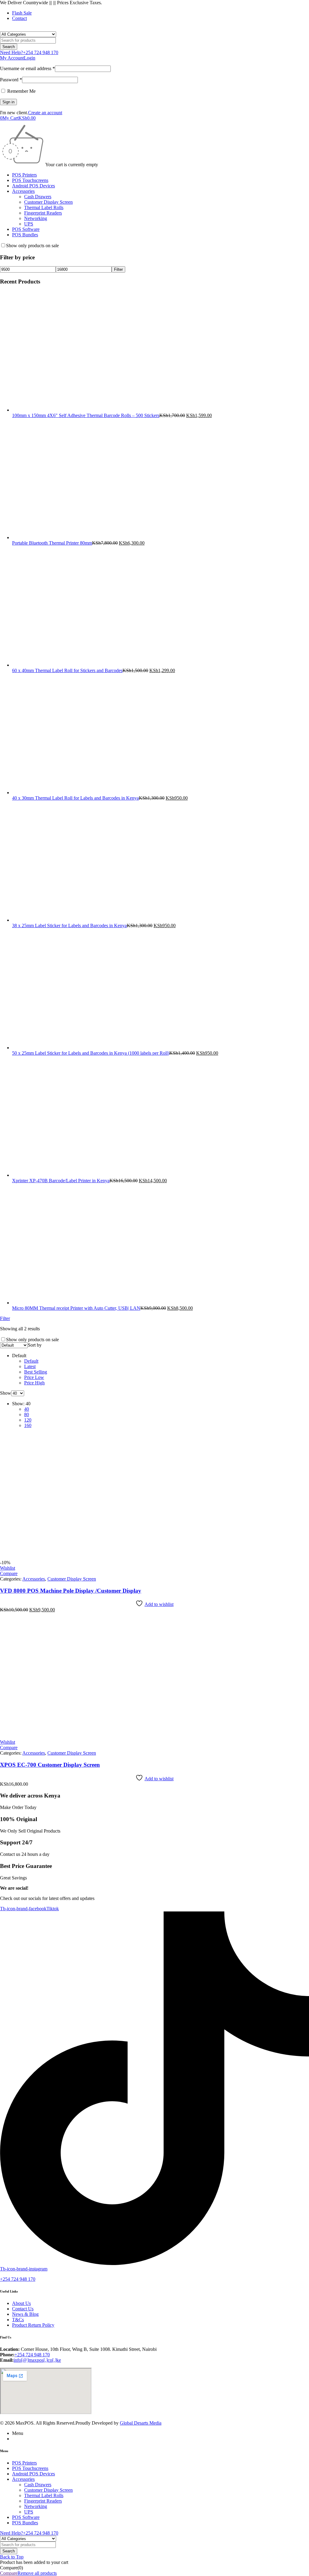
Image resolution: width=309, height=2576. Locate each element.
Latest (30, 1366)
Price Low (34, 1377)
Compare (9, 2573)
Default (31, 1361)
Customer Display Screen (72, 1579)
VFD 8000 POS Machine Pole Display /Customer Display (71, 1591)
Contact (19, 18)
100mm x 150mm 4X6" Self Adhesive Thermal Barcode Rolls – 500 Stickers (86, 415)
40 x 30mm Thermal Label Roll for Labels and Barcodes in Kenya (75, 798)
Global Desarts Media (141, 2423)
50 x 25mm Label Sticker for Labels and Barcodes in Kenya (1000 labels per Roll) (91, 1053)
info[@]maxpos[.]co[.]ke (37, 2360)
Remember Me (21, 91)
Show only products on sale (32, 246)
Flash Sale (22, 13)
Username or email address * (27, 68)
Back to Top (12, 2557)
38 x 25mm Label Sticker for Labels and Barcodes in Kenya (69, 926)
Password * (11, 80)
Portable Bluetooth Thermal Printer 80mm (52, 543)
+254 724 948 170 (18, 2279)
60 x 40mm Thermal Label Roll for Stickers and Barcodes (67, 670)
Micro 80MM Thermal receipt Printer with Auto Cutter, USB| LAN (76, 1308)
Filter (118, 269)
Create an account (45, 113)
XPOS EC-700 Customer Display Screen (50, 1765)
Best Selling (36, 1372)
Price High (34, 1383)
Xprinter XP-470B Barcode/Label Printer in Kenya (61, 1181)
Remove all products (37, 2573)
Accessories (34, 1579)
